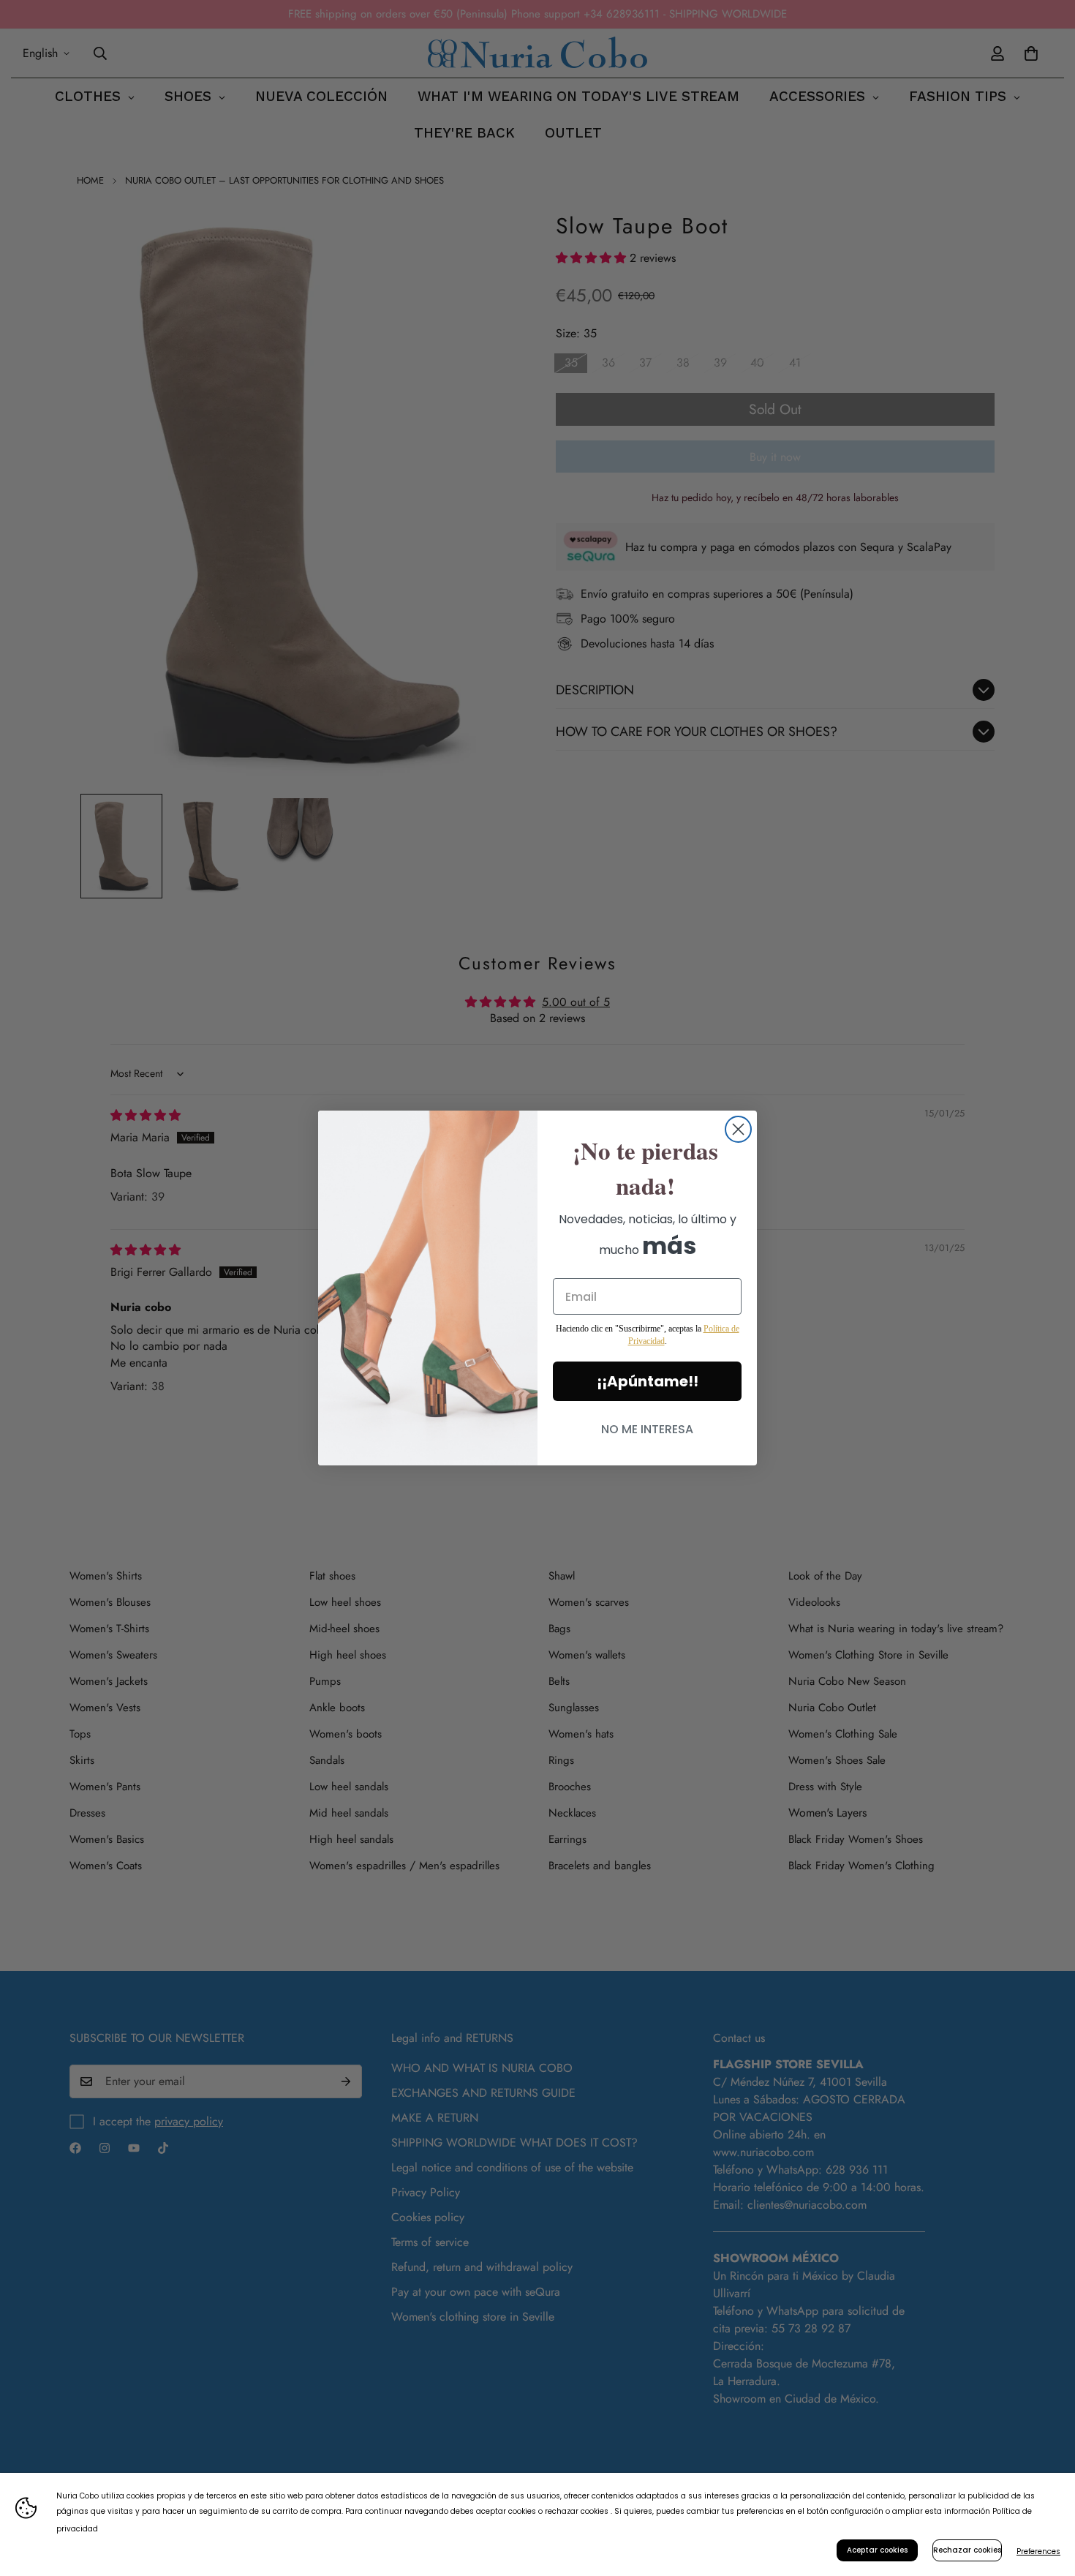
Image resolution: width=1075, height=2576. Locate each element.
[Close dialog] (738, 1129)
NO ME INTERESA (647, 1429)
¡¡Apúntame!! (648, 1381)
